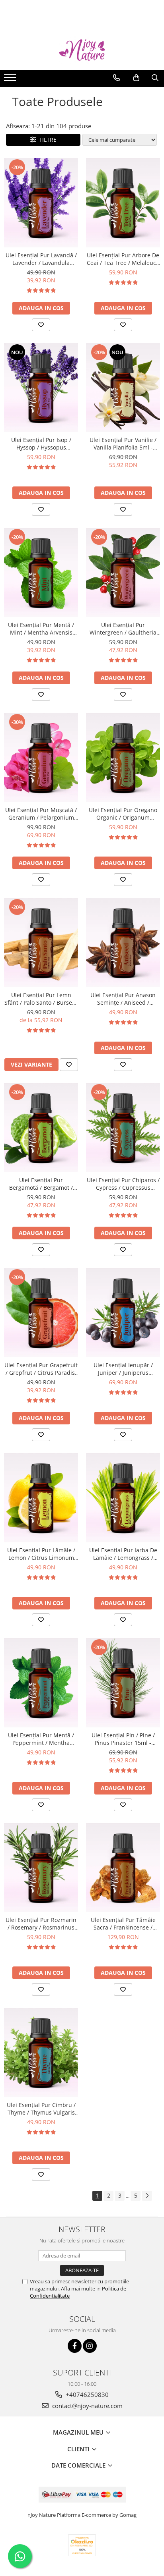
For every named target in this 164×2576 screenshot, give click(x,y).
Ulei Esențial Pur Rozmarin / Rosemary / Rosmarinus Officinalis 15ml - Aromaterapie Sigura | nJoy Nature (41, 1924)
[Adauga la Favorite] (41, 325)
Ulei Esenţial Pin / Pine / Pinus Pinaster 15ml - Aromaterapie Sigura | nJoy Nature (123, 1739)
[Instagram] (90, 2346)
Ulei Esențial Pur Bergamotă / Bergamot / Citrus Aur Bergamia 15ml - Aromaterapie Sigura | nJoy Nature (41, 1184)
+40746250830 (86, 2395)
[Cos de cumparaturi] (136, 78)
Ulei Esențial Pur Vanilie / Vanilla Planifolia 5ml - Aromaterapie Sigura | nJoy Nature (123, 444)
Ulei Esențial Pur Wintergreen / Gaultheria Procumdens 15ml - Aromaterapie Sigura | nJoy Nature (123, 629)
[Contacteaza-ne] (116, 78)
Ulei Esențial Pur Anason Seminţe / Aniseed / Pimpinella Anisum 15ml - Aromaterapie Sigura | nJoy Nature (123, 999)
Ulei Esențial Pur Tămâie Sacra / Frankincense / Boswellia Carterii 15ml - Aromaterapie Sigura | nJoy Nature (123, 1924)
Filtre (46, 140)
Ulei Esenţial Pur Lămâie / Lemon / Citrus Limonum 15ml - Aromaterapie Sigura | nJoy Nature (41, 1554)
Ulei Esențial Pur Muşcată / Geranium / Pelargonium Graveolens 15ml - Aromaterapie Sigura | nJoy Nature (41, 814)
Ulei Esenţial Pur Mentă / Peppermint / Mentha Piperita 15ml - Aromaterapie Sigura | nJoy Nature (41, 1739)
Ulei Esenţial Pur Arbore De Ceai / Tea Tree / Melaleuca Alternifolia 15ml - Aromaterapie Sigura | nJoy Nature (123, 259)
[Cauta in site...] (155, 78)
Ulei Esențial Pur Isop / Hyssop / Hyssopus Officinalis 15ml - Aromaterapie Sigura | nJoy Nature (41, 444)
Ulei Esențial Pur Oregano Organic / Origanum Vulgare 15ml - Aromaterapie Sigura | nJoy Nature (123, 814)
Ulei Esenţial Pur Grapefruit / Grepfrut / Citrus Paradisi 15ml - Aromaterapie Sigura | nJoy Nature (41, 1369)
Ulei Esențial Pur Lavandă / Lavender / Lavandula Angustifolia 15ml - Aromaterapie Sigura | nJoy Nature (41, 259)
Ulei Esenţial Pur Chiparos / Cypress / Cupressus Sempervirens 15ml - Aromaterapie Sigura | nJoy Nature (123, 1184)
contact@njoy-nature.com (87, 2406)
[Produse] (11, 80)
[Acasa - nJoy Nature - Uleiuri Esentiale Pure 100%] (82, 50)
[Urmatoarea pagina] (147, 2196)
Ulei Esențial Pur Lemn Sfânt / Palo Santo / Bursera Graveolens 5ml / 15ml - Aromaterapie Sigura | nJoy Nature (41, 999)
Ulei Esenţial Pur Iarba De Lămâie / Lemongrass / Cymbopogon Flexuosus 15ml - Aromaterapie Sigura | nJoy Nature (123, 1554)
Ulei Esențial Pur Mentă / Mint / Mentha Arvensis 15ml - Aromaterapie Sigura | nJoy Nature (41, 629)
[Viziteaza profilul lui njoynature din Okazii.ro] (82, 2545)
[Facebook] (75, 2346)
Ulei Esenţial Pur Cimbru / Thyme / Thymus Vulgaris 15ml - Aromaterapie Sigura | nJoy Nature (41, 2109)
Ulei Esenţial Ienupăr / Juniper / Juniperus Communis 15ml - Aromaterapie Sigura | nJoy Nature (123, 1369)
